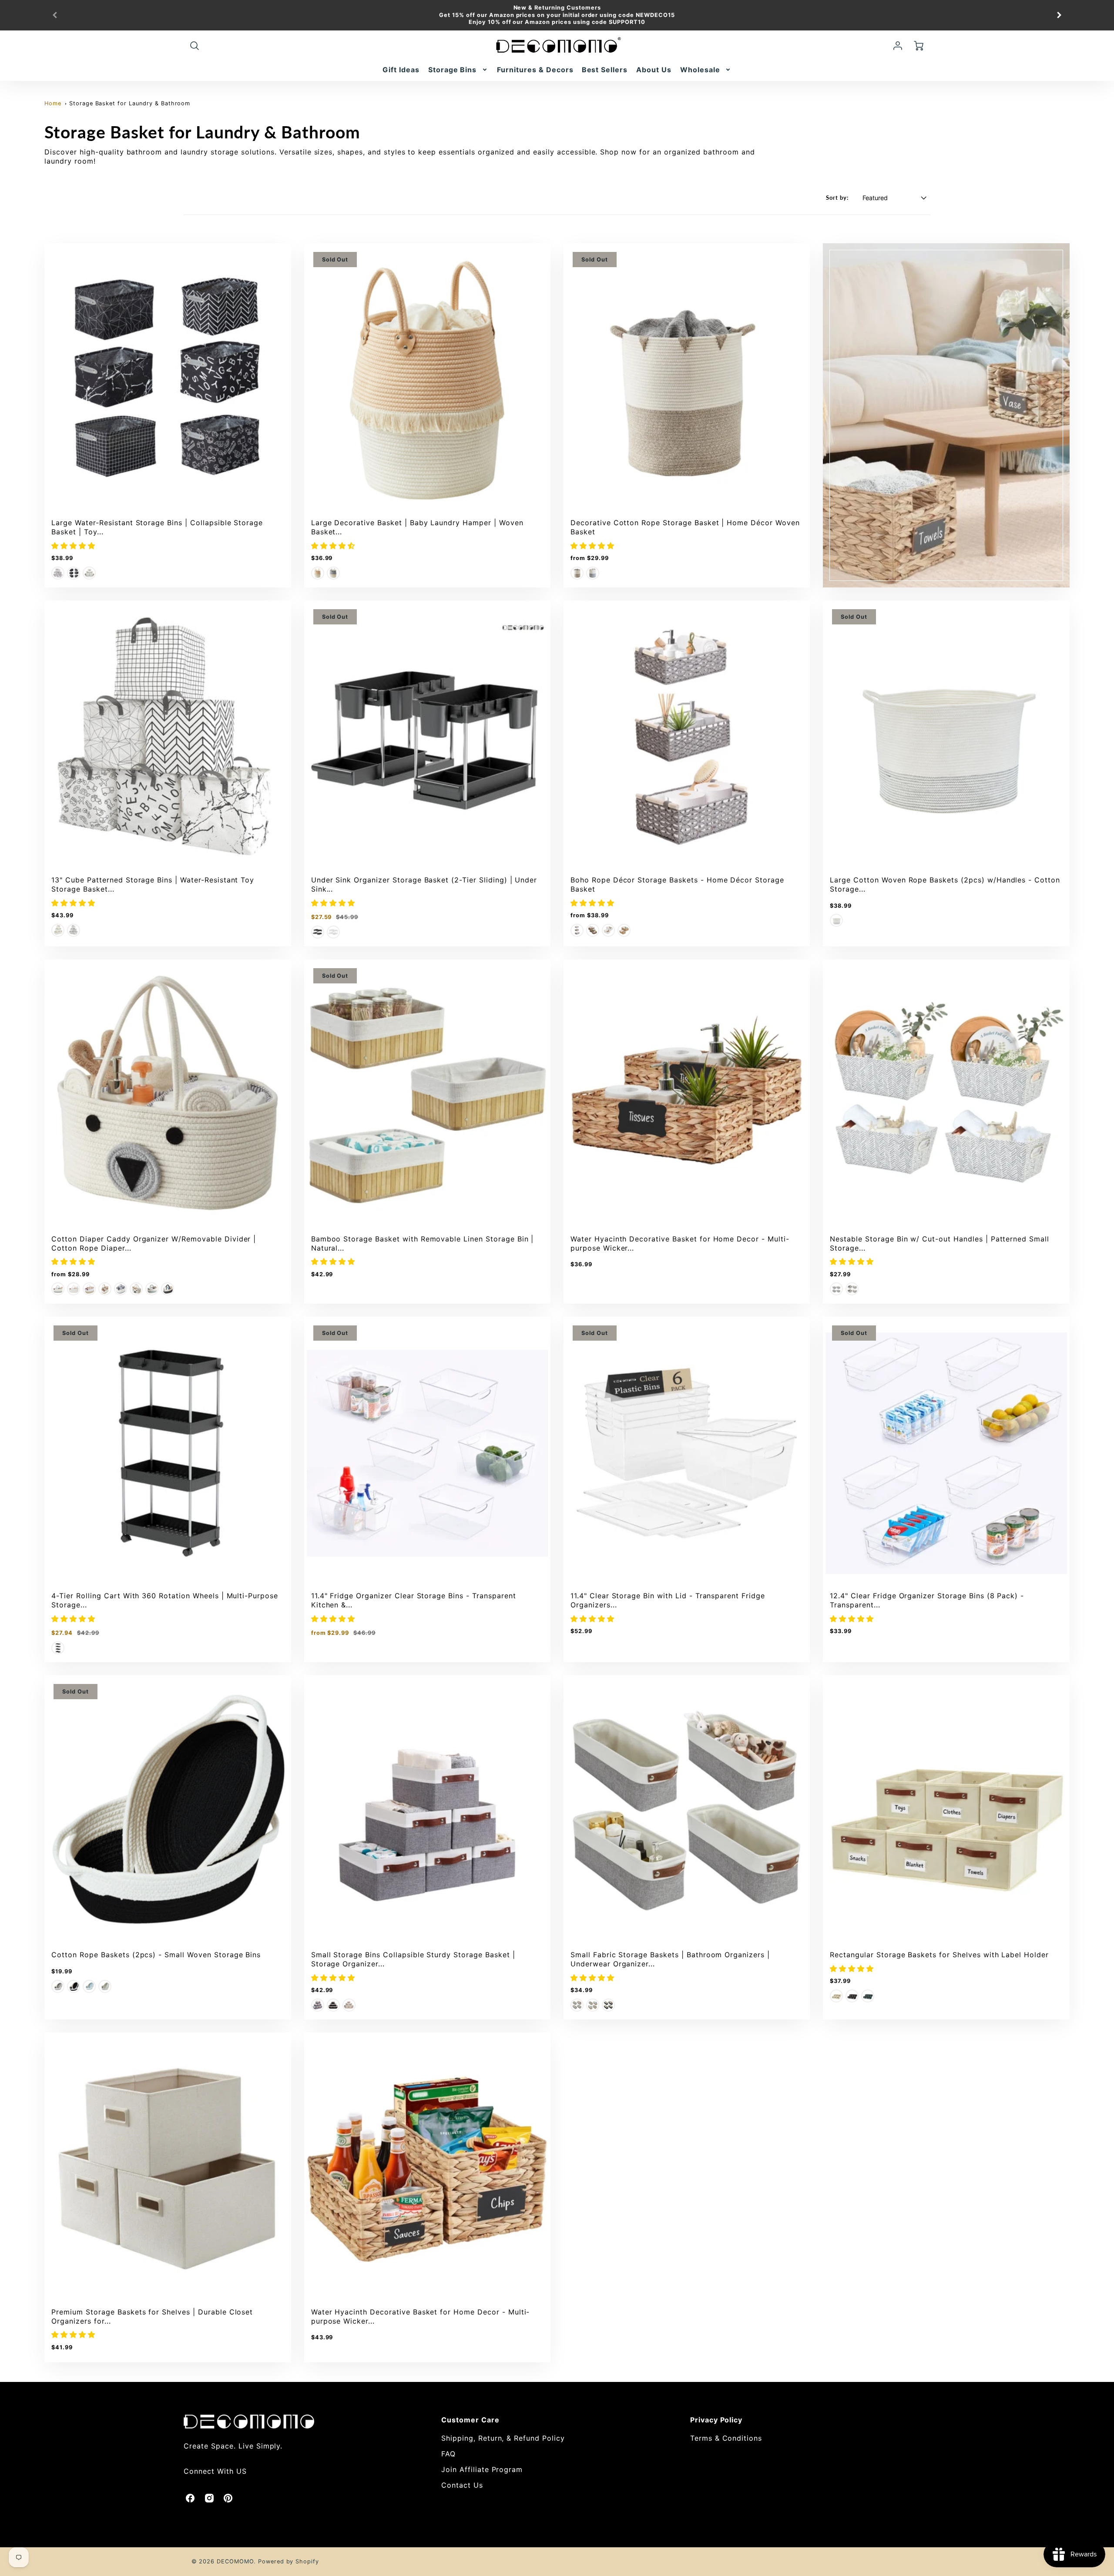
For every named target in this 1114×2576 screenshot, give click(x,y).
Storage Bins (453, 70)
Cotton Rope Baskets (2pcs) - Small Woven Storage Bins (156, 1955)
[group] (557, 15)
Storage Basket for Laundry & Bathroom (130, 103)
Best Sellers (605, 70)
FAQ (448, 2454)
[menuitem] (401, 70)
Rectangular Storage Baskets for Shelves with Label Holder (939, 1955)
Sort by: (837, 198)
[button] (75, 546)
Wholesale (700, 70)
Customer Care (470, 2420)
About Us (654, 70)
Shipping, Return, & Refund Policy (503, 2438)
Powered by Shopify (289, 2561)
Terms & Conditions (726, 2438)
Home (53, 103)
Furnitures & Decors (535, 70)
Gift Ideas (401, 70)
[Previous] (55, 15)
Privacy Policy (716, 2420)
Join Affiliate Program (482, 2469)
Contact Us (462, 2485)
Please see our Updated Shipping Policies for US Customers (557, 22)
